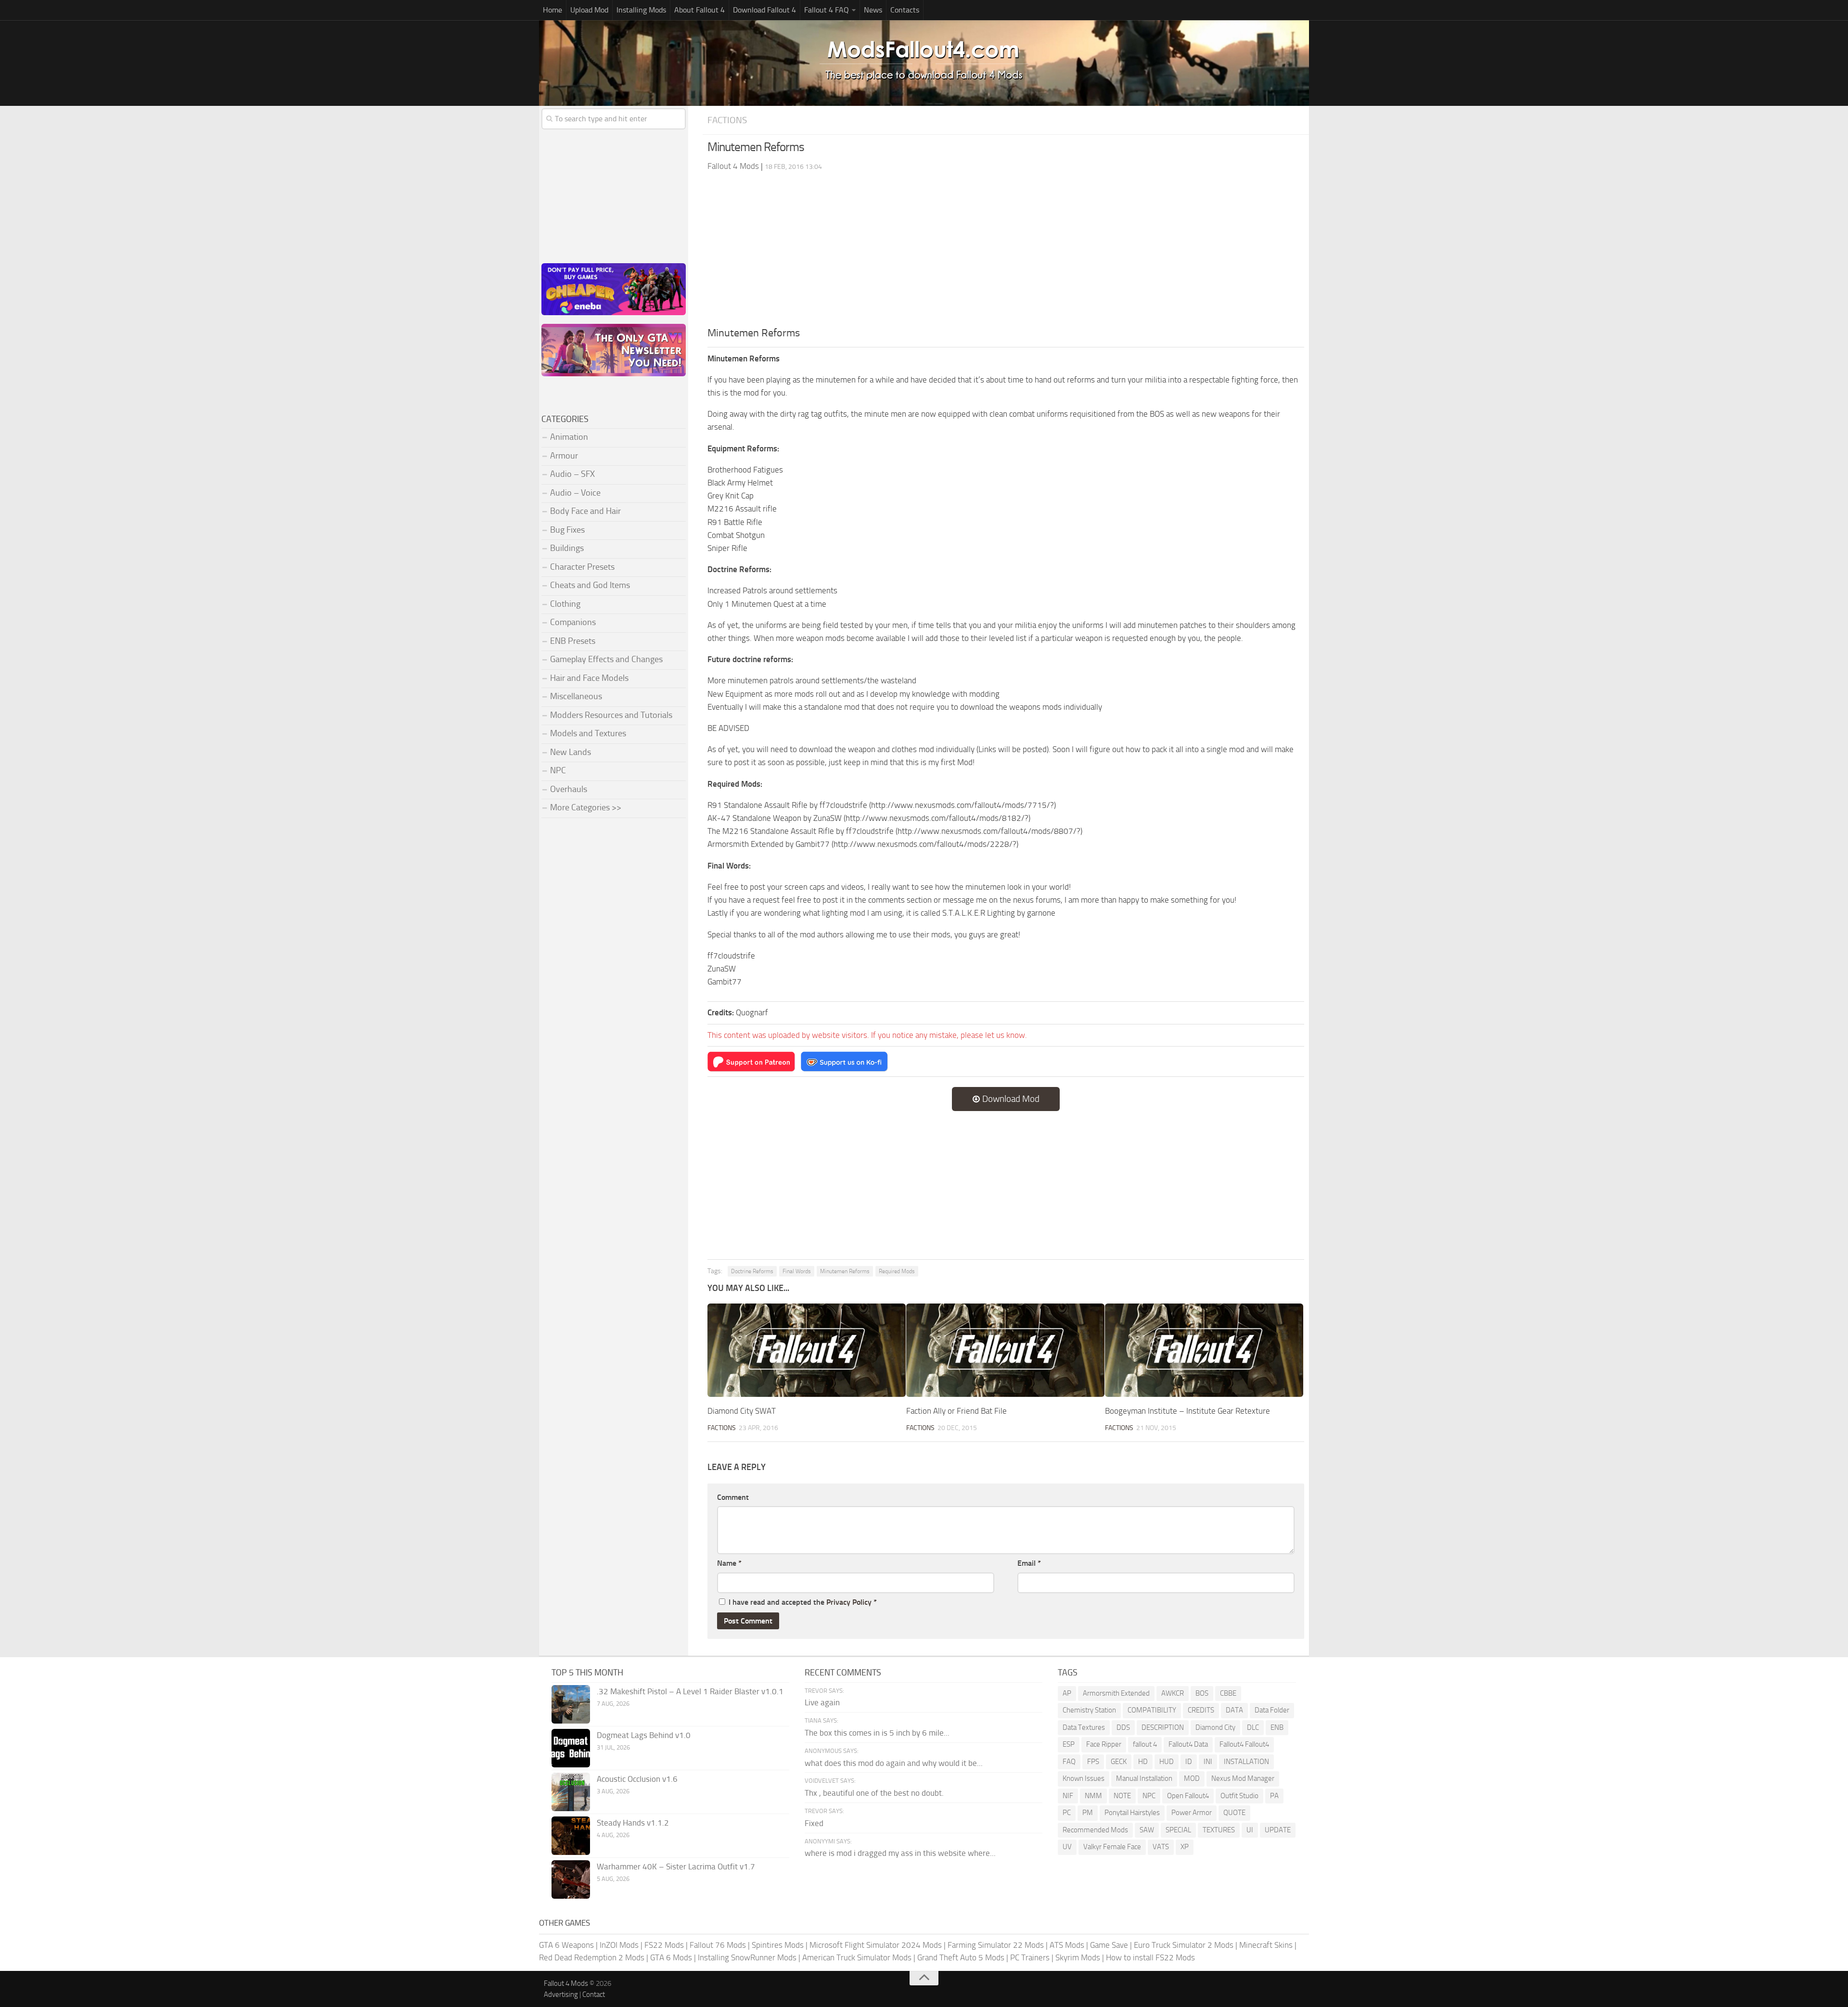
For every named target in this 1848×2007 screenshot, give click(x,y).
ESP (1069, 1744)
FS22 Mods (664, 1945)
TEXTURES (1219, 1830)
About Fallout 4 (699, 10)
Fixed (814, 1823)
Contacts (905, 10)
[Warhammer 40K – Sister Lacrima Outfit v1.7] (571, 1879)
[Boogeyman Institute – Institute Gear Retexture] (1204, 1350)
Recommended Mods (1095, 1830)
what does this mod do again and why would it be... (894, 1763)
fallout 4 (1145, 1744)
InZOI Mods (619, 1945)
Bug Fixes (567, 530)
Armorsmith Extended (1116, 1693)
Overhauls (569, 789)
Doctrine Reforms (752, 1271)
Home (552, 10)
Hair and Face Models (589, 678)
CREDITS (1201, 1710)
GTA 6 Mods (671, 1957)
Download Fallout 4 (764, 10)
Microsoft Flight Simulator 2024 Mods (876, 1945)
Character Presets (582, 567)
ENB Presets (573, 641)
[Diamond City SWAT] (807, 1350)
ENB (1277, 1727)
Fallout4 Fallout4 (1244, 1744)
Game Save (1109, 1945)
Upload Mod (589, 10)
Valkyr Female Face (1112, 1847)
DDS (1123, 1727)
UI (1250, 1830)
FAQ (1069, 1762)
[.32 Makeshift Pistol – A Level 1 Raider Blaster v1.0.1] (571, 1704)
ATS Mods (1067, 1945)
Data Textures (1084, 1727)
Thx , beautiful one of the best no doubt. (874, 1793)
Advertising (561, 1994)
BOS (1202, 1693)
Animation (569, 437)
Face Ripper (1104, 1744)
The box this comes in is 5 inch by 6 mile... (877, 1733)
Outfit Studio (1239, 1796)
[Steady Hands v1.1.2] (571, 1836)
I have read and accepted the (803, 1602)
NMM (1093, 1796)
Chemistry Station (1089, 1710)
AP (1067, 1693)
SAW (1147, 1830)
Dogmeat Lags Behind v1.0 (644, 1735)
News (873, 10)
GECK (1119, 1762)
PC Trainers (1030, 1957)
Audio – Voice (575, 493)
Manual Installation (1144, 1778)
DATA (1234, 1710)
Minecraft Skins (1266, 1945)
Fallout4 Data (1188, 1744)
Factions (727, 120)
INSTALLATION (1246, 1762)
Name (729, 1563)
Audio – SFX (572, 474)
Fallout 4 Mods (566, 1983)
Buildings (567, 548)
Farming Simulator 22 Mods (996, 1945)
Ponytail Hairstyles (1132, 1813)
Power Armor (1192, 1813)
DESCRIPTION (1163, 1727)
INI (1208, 1762)
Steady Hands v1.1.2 (633, 1823)
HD (1143, 1762)
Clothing (565, 604)
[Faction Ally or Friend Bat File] (1005, 1350)
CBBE (1228, 1693)
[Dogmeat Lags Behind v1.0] (571, 1748)
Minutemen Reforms (845, 1271)
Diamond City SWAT (742, 1411)
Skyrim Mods (1078, 1957)
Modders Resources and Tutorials (611, 715)
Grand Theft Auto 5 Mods (961, 1957)
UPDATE (1278, 1830)
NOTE (1122, 1796)
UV (1067, 1847)
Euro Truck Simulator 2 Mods (1184, 1945)
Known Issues (1084, 1778)
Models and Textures (588, 733)
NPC (558, 770)
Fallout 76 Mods (718, 1945)
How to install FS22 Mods (1150, 1957)
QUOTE (1234, 1813)
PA (1274, 1796)
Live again (822, 1702)
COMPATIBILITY (1152, 1710)
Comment (733, 1497)
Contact (594, 1994)
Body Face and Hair (585, 511)
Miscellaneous (576, 696)
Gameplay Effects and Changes (606, 659)
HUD (1167, 1762)
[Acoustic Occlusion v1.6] (571, 1792)
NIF (1068, 1796)
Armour (564, 456)
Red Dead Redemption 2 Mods (592, 1957)
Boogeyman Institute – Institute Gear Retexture (1187, 1411)
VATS (1161, 1847)
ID (1189, 1762)
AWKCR (1173, 1693)
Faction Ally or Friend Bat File (956, 1411)
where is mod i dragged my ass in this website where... (900, 1853)
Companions (573, 622)
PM (1088, 1813)
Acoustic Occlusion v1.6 (637, 1779)
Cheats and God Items (590, 585)
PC (1067, 1813)
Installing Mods (641, 10)
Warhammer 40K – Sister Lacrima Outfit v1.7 (676, 1866)
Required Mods (897, 1271)
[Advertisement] (1006, 253)
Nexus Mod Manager (1243, 1778)
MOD (1192, 1778)
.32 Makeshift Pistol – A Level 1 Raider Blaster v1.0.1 (690, 1691)
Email (1029, 1563)
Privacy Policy (849, 1602)
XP (1185, 1847)
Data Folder (1272, 1710)
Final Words (797, 1271)
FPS (1093, 1762)
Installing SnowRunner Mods (747, 1957)
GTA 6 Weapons (566, 1945)
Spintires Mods (778, 1945)
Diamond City (1215, 1727)
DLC (1253, 1727)
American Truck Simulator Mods (857, 1957)
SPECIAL (1178, 1830)
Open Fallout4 (1188, 1796)
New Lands (571, 752)
